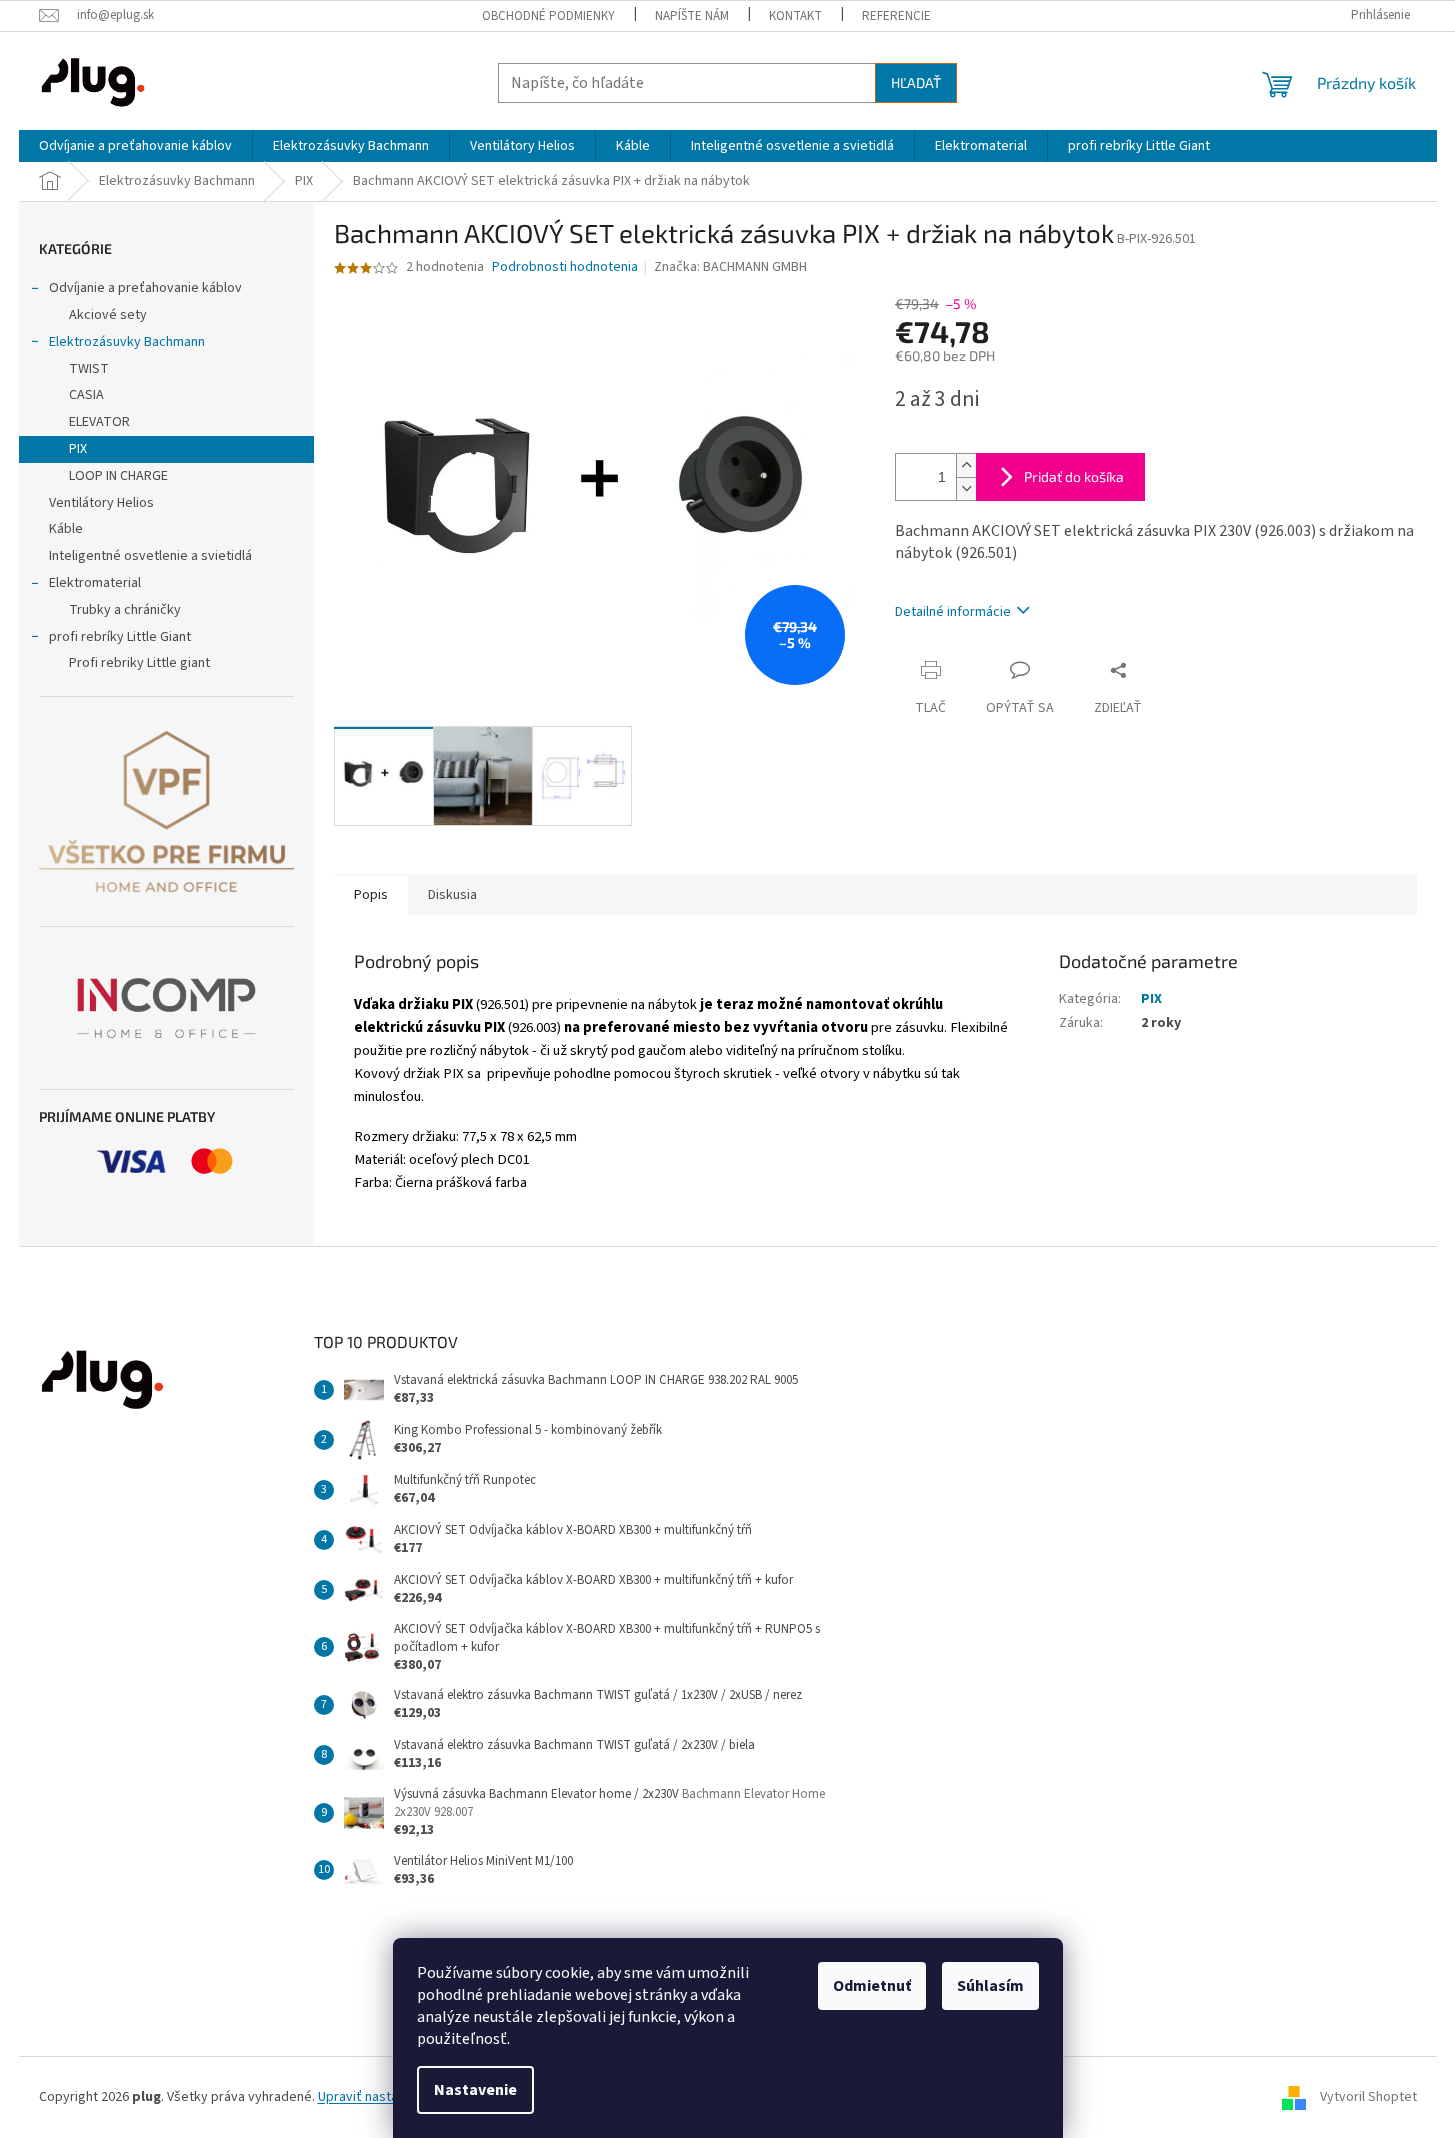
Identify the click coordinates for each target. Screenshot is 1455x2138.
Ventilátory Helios (101, 503)
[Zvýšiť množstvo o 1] (966, 465)
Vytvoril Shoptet (1368, 2097)
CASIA (86, 395)
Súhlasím (990, 1986)
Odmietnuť (872, 1986)
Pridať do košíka (1074, 476)
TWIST (89, 369)
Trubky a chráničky (125, 610)
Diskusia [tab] (452, 895)
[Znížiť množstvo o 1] (966, 488)
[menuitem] (135, 146)
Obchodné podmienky (548, 16)
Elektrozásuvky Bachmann (127, 342)
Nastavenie (475, 2090)
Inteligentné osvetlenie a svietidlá (150, 556)
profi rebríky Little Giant (120, 637)
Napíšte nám (692, 16)
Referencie (896, 16)
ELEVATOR (99, 422)
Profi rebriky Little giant (139, 663)
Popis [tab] (371, 895)
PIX (78, 449)
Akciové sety (108, 315)
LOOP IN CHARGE (118, 476)
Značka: (730, 267)
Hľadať (916, 82)
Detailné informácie (953, 612)
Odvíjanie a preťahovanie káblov (145, 288)
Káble (66, 529)
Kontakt (795, 16)
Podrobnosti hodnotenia (565, 267)
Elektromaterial (95, 583)
